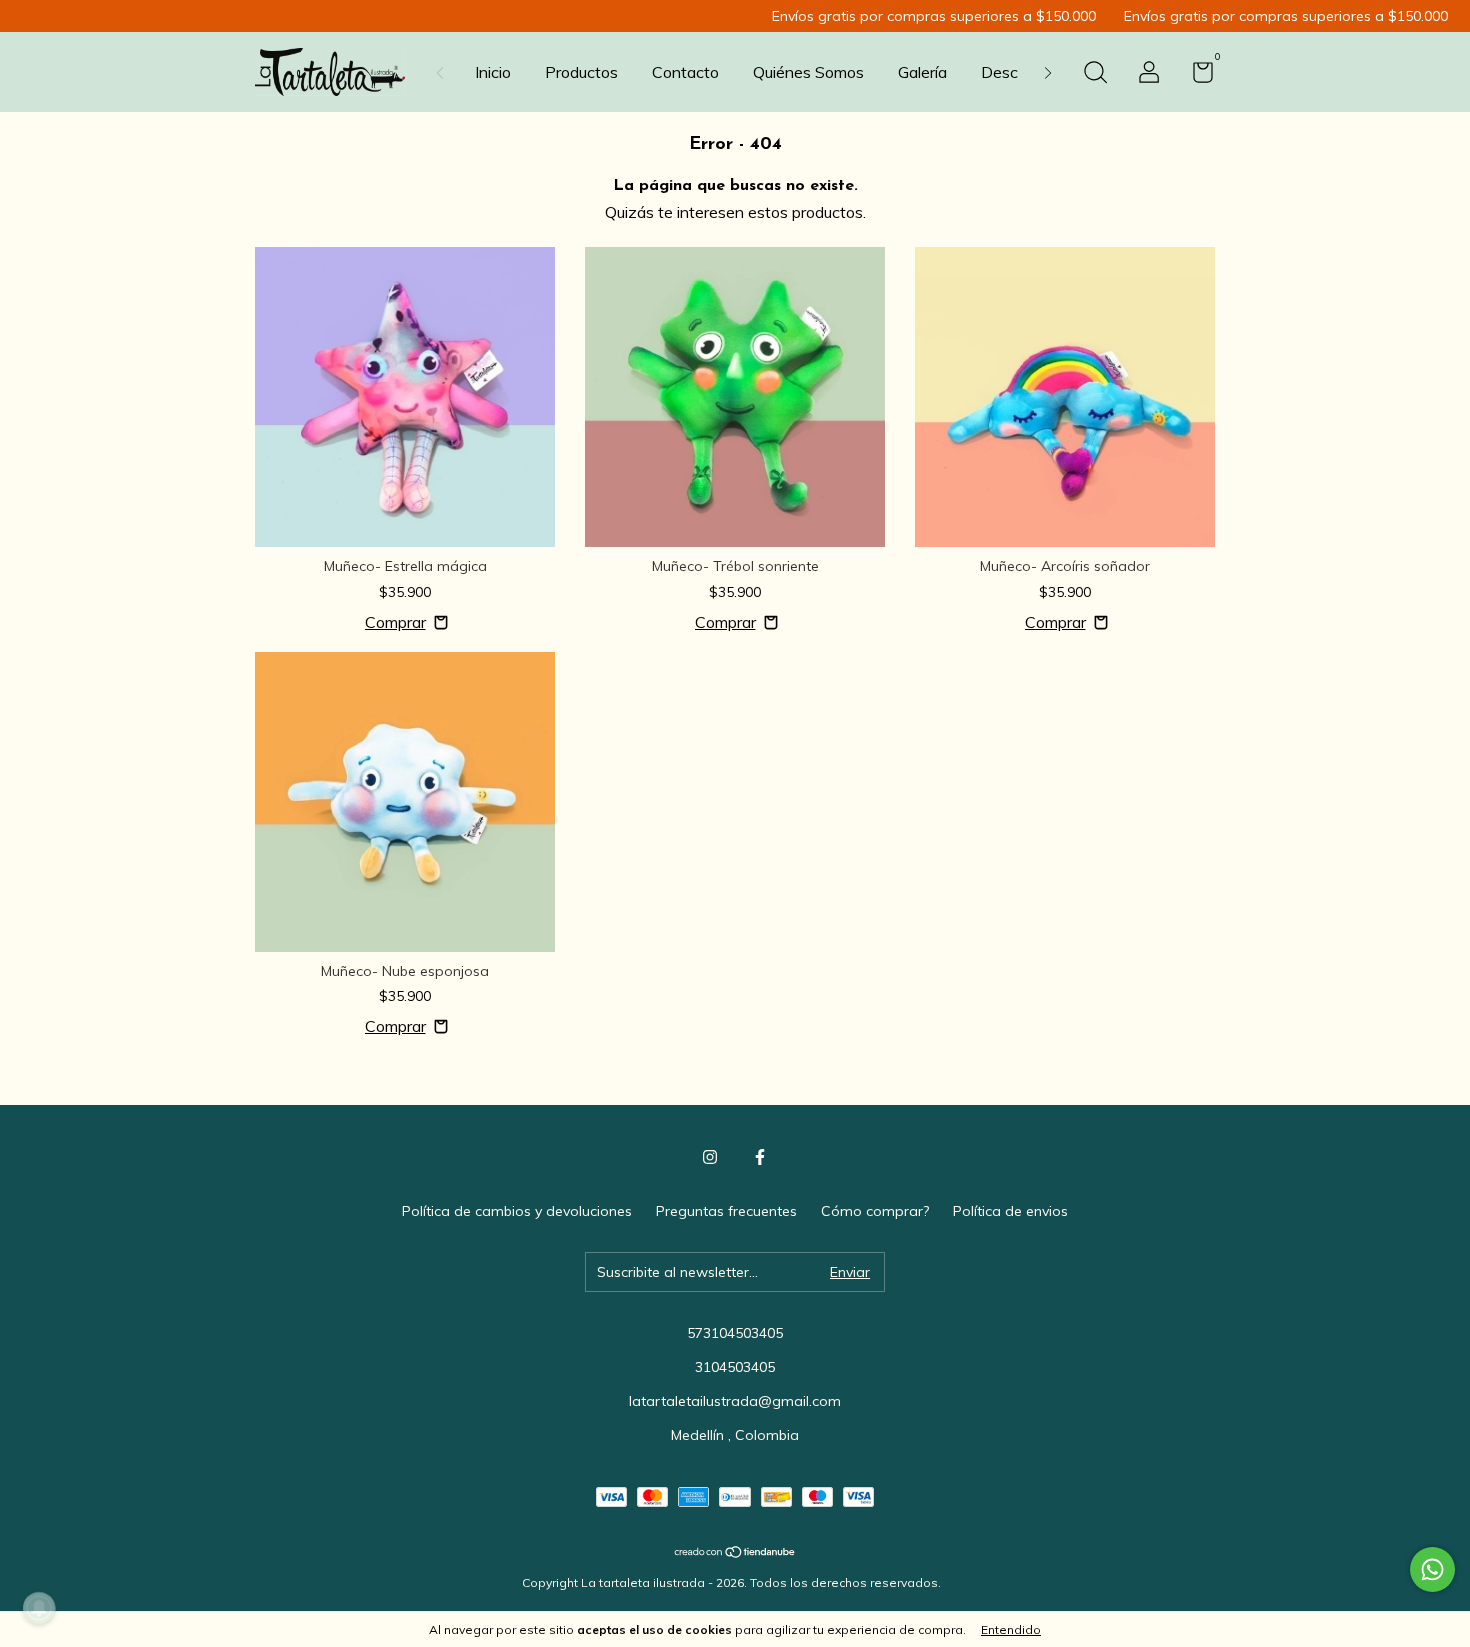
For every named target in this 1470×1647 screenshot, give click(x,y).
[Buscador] (1095, 75)
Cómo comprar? (875, 1211)
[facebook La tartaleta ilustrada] (760, 1157)
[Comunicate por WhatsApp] (1432, 1569)
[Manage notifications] (39, 1608)
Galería (922, 72)
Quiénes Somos (808, 72)
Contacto (685, 72)
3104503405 (735, 1367)
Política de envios (1010, 1211)
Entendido (1011, 1629)
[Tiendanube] (735, 1553)
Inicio (493, 72)
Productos (581, 72)
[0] (1195, 76)
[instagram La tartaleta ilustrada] (710, 1157)
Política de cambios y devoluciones (517, 1211)
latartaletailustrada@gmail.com (735, 1401)
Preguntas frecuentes (726, 1211)
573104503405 (735, 1333)
